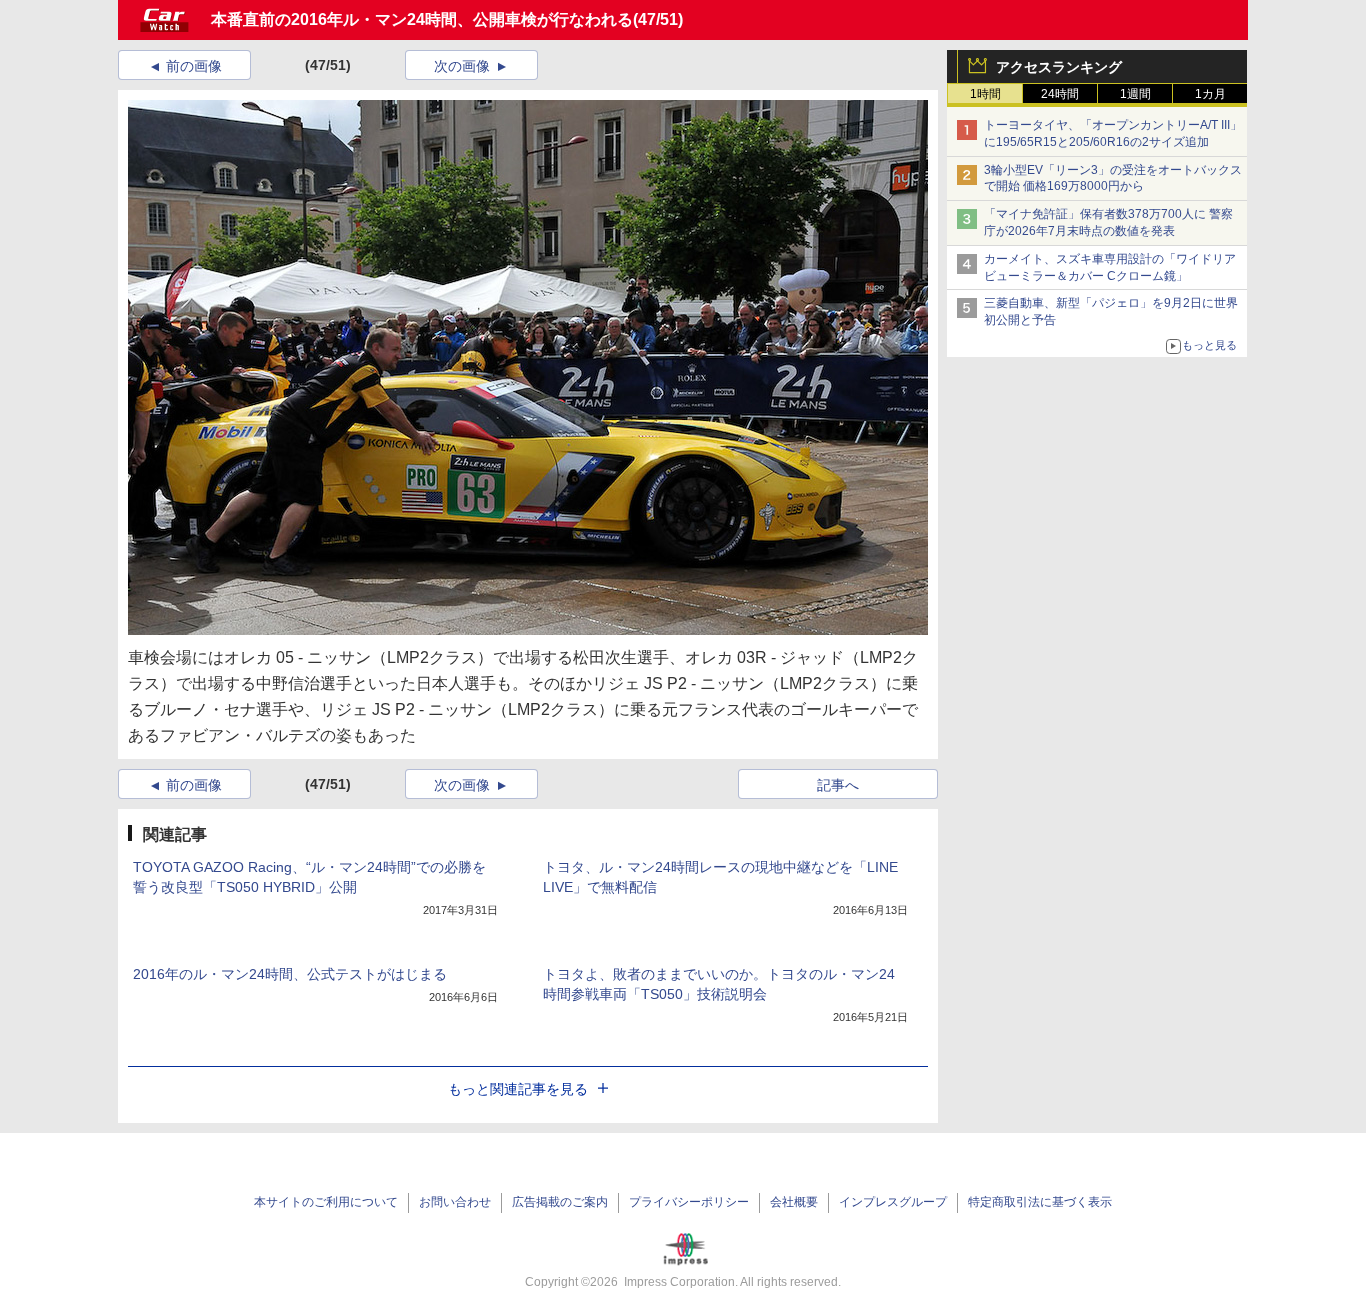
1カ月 (1210, 94)
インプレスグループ (893, 1202)
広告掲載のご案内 (560, 1202)
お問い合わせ (455, 1202)
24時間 (1060, 94)
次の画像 (462, 66)
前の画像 (194, 66)
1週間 (1135, 94)
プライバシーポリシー (689, 1202)
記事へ (838, 785)
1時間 (985, 94)
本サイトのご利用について (326, 1202)
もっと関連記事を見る (518, 1089)
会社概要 (794, 1202)
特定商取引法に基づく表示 (1040, 1202)
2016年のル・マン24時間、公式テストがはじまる (290, 974)
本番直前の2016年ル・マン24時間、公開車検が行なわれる (422, 19)
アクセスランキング (1059, 67)
